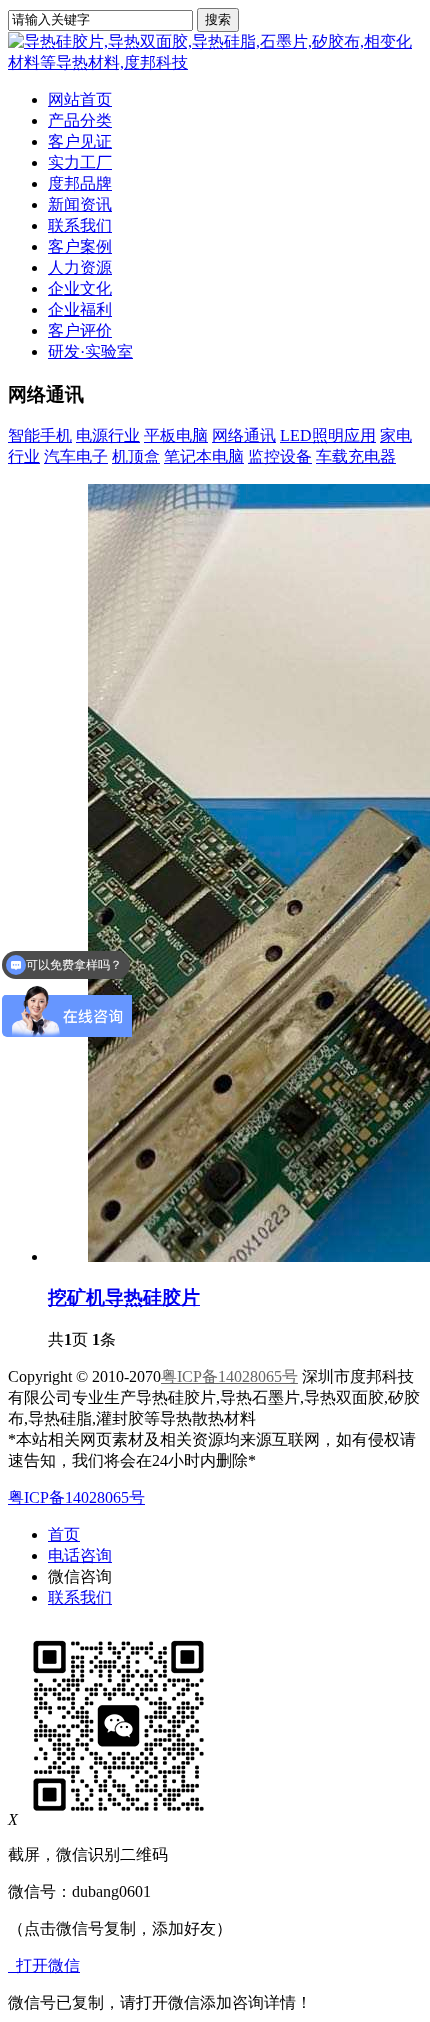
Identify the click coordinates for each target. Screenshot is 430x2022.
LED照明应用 (328, 435)
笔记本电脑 (204, 456)
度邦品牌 (80, 183)
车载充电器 (356, 456)
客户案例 (80, 246)
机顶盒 (136, 456)
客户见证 (80, 141)
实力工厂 (80, 162)
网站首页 (80, 99)
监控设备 (280, 456)
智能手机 (40, 435)
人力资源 (80, 267)
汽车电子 (76, 456)
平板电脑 (176, 435)
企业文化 (80, 288)
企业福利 (80, 309)
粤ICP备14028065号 (229, 1376)
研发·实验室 (90, 351)
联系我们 (80, 225)
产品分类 (80, 120)
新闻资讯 (80, 204)
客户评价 (80, 330)
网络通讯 (244, 435)
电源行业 (108, 435)
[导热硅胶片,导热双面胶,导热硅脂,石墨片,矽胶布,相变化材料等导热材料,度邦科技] (215, 62)
